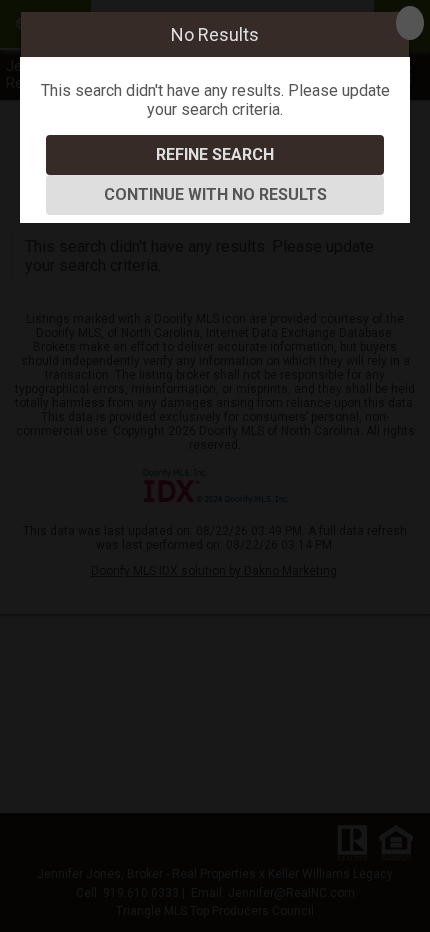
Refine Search (215, 154)
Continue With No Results (215, 194)
